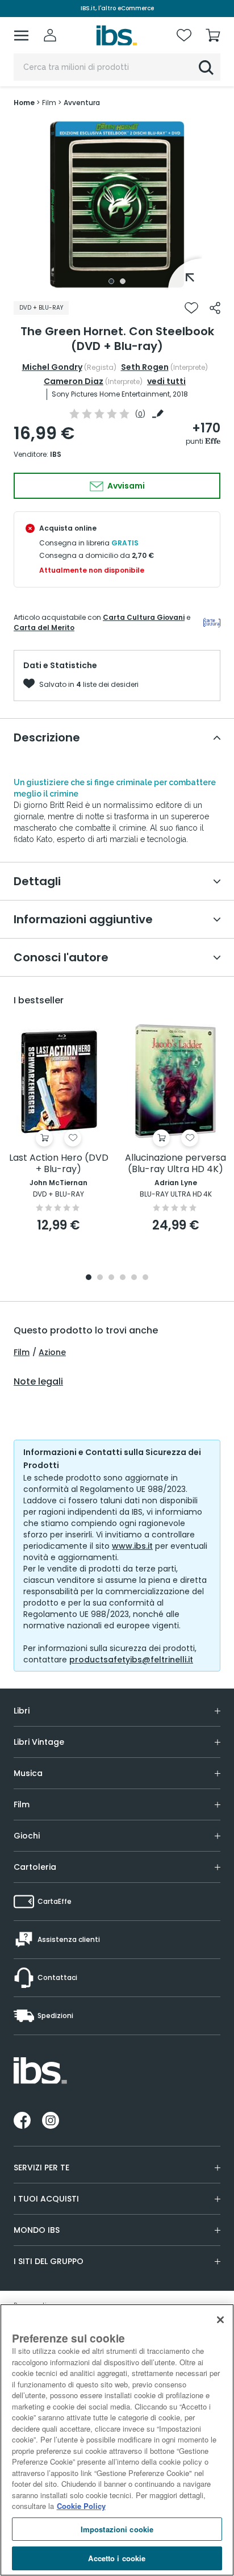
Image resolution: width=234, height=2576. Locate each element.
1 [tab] (111, 281)
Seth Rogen (145, 367)
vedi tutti (166, 381)
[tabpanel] (117, 205)
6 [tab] (145, 1278)
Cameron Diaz (74, 381)
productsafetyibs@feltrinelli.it (131, 1660)
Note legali (38, 1382)
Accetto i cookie (117, 2558)
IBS (56, 454)
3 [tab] (111, 1278)
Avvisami (125, 486)
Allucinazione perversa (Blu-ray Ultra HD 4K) (175, 1164)
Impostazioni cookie (117, 2529)
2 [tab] (123, 281)
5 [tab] (134, 1278)
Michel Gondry (52, 367)
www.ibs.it (132, 1546)
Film (22, 1352)
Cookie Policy (81, 2506)
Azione (52, 1352)
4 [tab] (123, 1278)
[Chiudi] (220, 2320)
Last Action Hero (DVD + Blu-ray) (59, 1164)
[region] (117, 2440)
